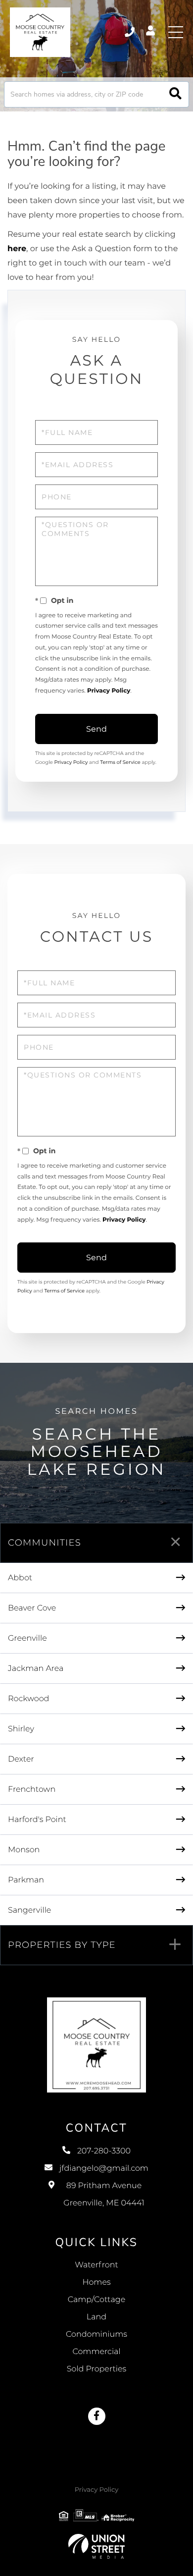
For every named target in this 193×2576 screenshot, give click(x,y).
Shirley (21, 1729)
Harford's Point (37, 1820)
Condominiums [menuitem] (96, 2334)
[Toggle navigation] (176, 32)
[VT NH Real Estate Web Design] (96, 2546)
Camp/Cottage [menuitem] (97, 2300)
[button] (175, 94)
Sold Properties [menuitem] (96, 2369)
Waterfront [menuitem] (96, 2265)
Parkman (26, 1880)
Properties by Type (62, 1945)
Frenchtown (32, 1790)
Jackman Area (36, 1669)
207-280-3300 (130, 32)
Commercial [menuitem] (96, 2352)
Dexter (21, 1759)
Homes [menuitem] (96, 2282)
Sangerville (29, 1910)
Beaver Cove (32, 1608)
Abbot (20, 1578)
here (17, 249)
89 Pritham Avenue (104, 2195)
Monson (24, 1850)
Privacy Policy (109, 691)
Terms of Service (120, 762)
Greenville (27, 1638)
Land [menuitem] (96, 2317)
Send (96, 729)
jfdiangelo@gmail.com (104, 2169)
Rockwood (28, 1699)
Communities (45, 1543)
